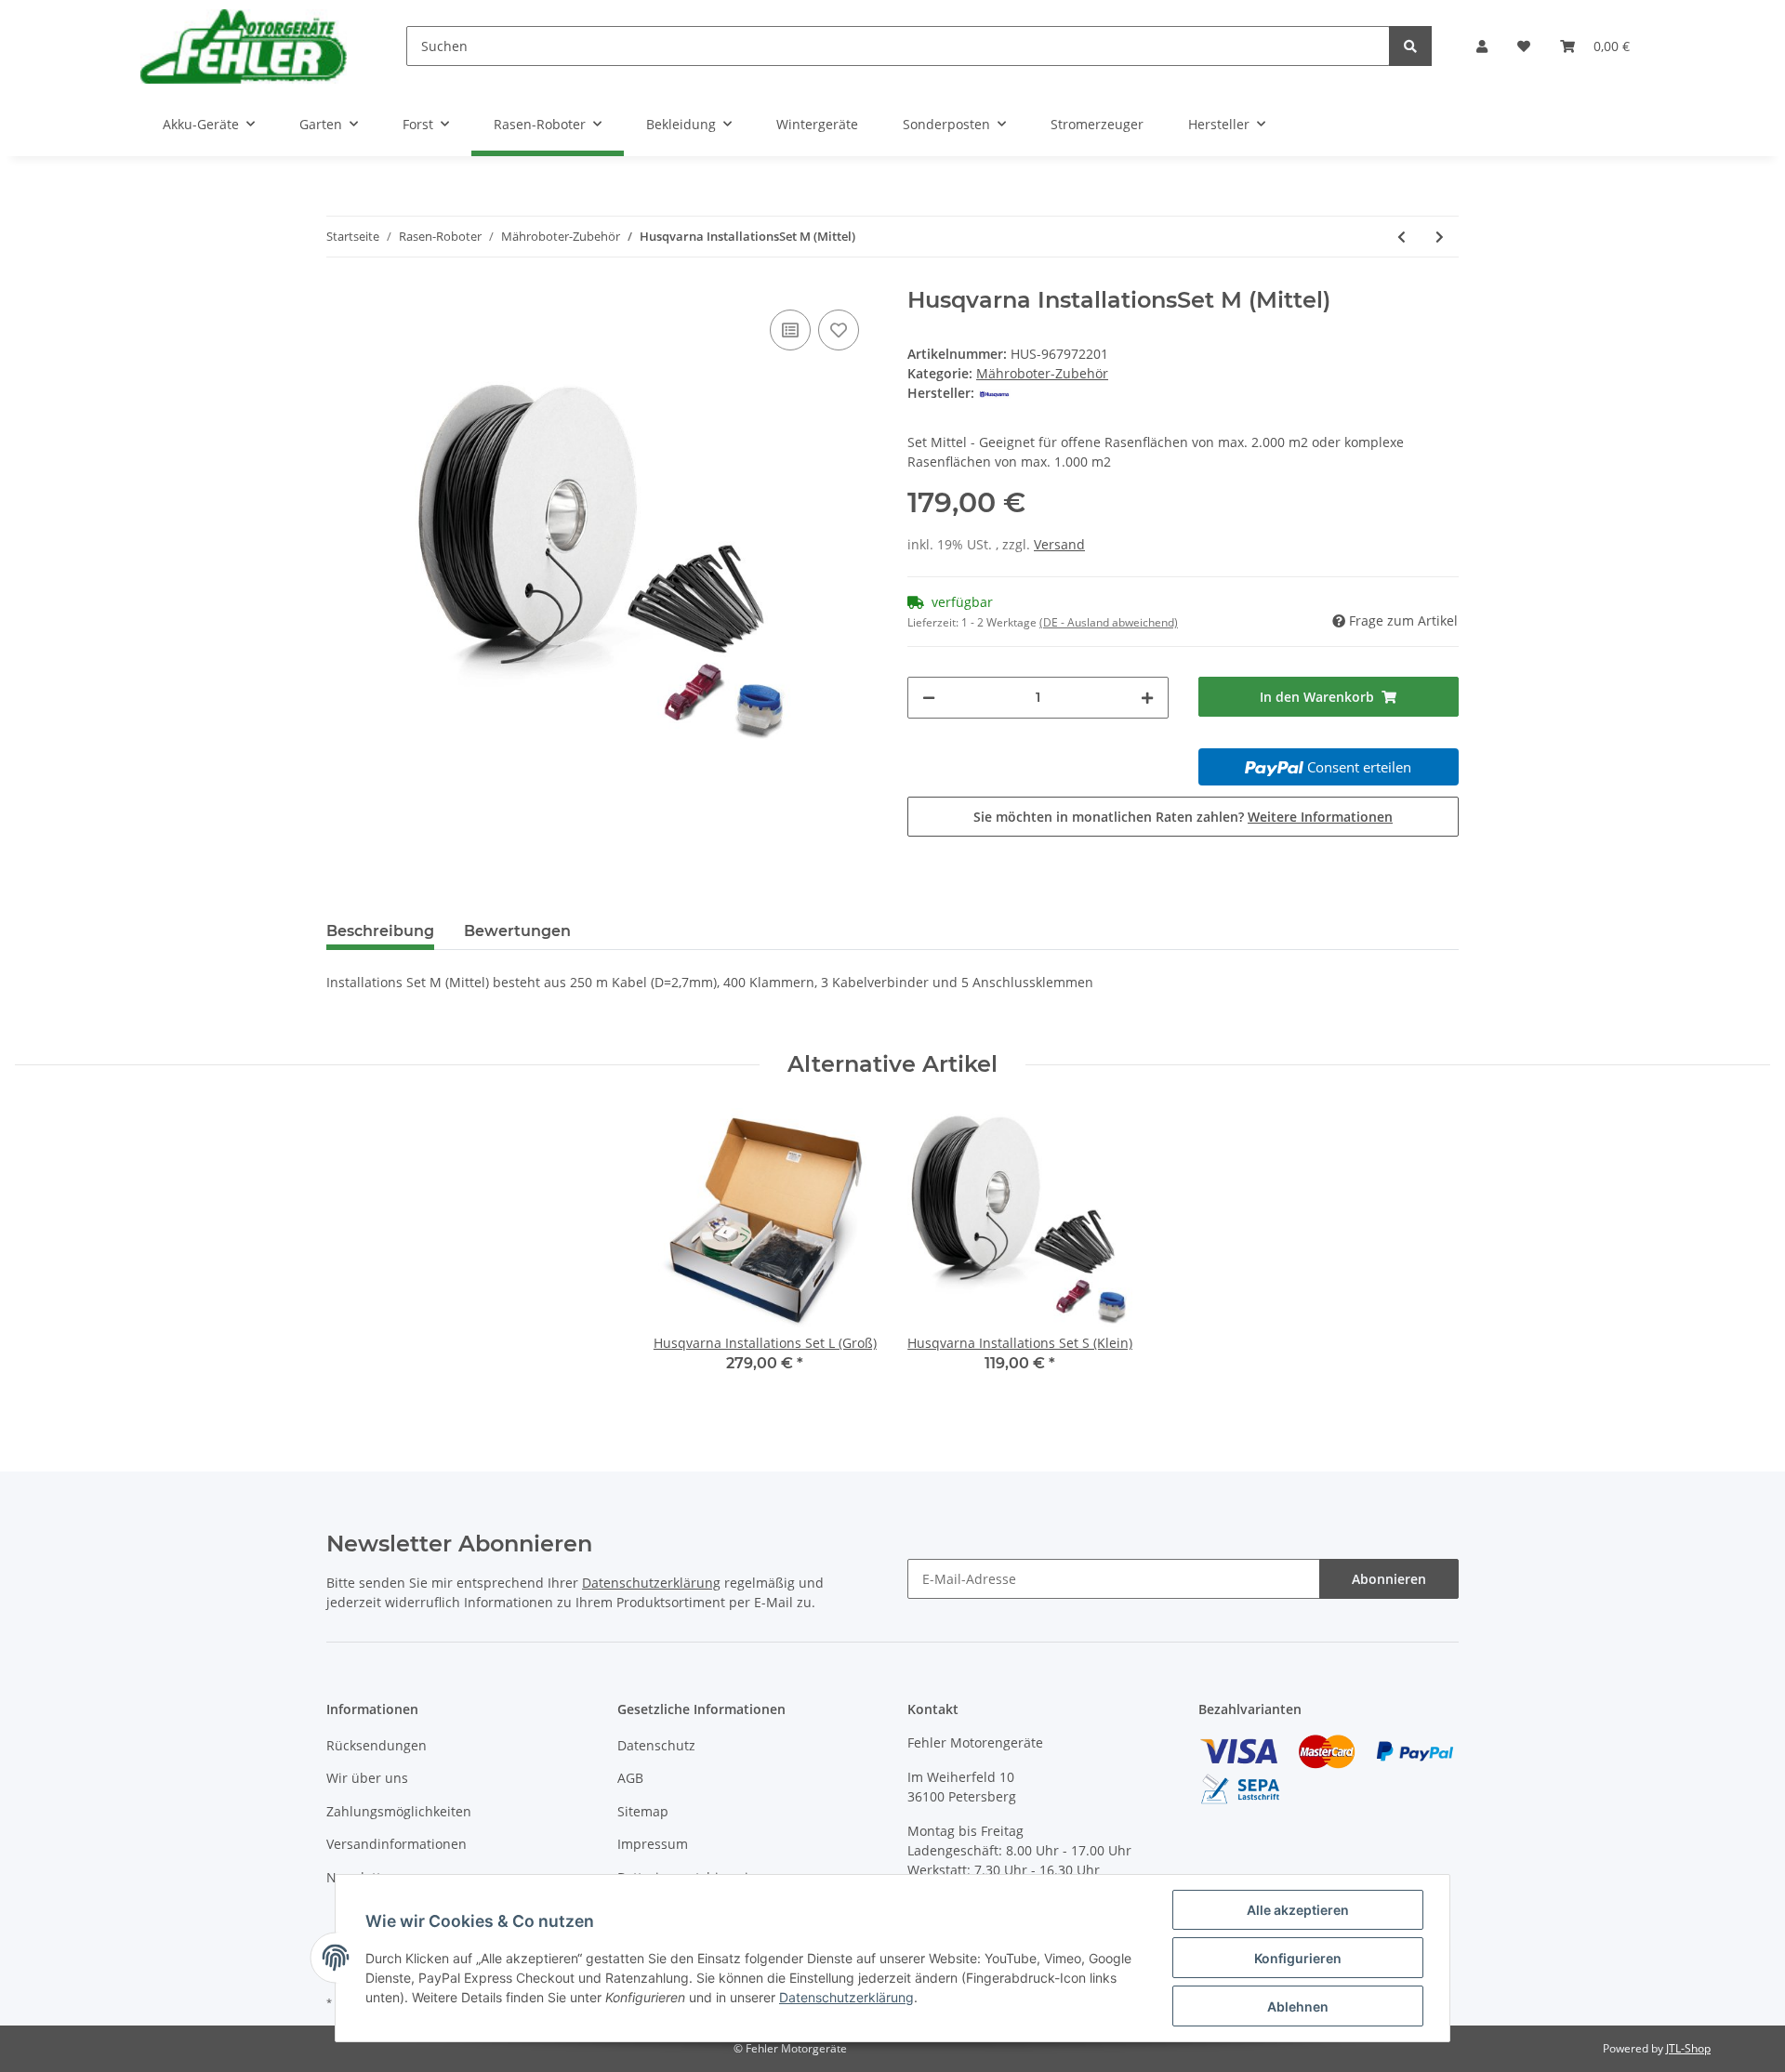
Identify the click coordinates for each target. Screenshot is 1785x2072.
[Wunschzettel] (1524, 46)
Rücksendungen (377, 1745)
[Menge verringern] (929, 698)
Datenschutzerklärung (651, 1583)
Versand (1059, 544)
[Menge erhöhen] (1147, 698)
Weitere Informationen (1320, 817)
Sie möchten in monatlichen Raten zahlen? (1183, 817)
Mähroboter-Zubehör (1042, 373)
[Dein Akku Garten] (244, 46)
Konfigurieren (1298, 1958)
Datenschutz (656, 1745)
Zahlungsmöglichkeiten (399, 1811)
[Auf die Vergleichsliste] (790, 330)
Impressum (653, 1844)
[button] (1482, 46)
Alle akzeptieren (1298, 1910)
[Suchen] (1410, 46)
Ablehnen (1298, 2006)
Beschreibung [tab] (380, 931)
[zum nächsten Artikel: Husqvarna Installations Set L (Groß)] (1440, 237)
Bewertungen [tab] (517, 931)
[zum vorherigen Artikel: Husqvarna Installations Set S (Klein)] (1402, 237)
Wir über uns (367, 1778)
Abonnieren (1389, 1579)
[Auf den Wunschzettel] (839, 330)
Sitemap (643, 1811)
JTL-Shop (1688, 2048)
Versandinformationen (397, 1844)
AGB (630, 1778)
